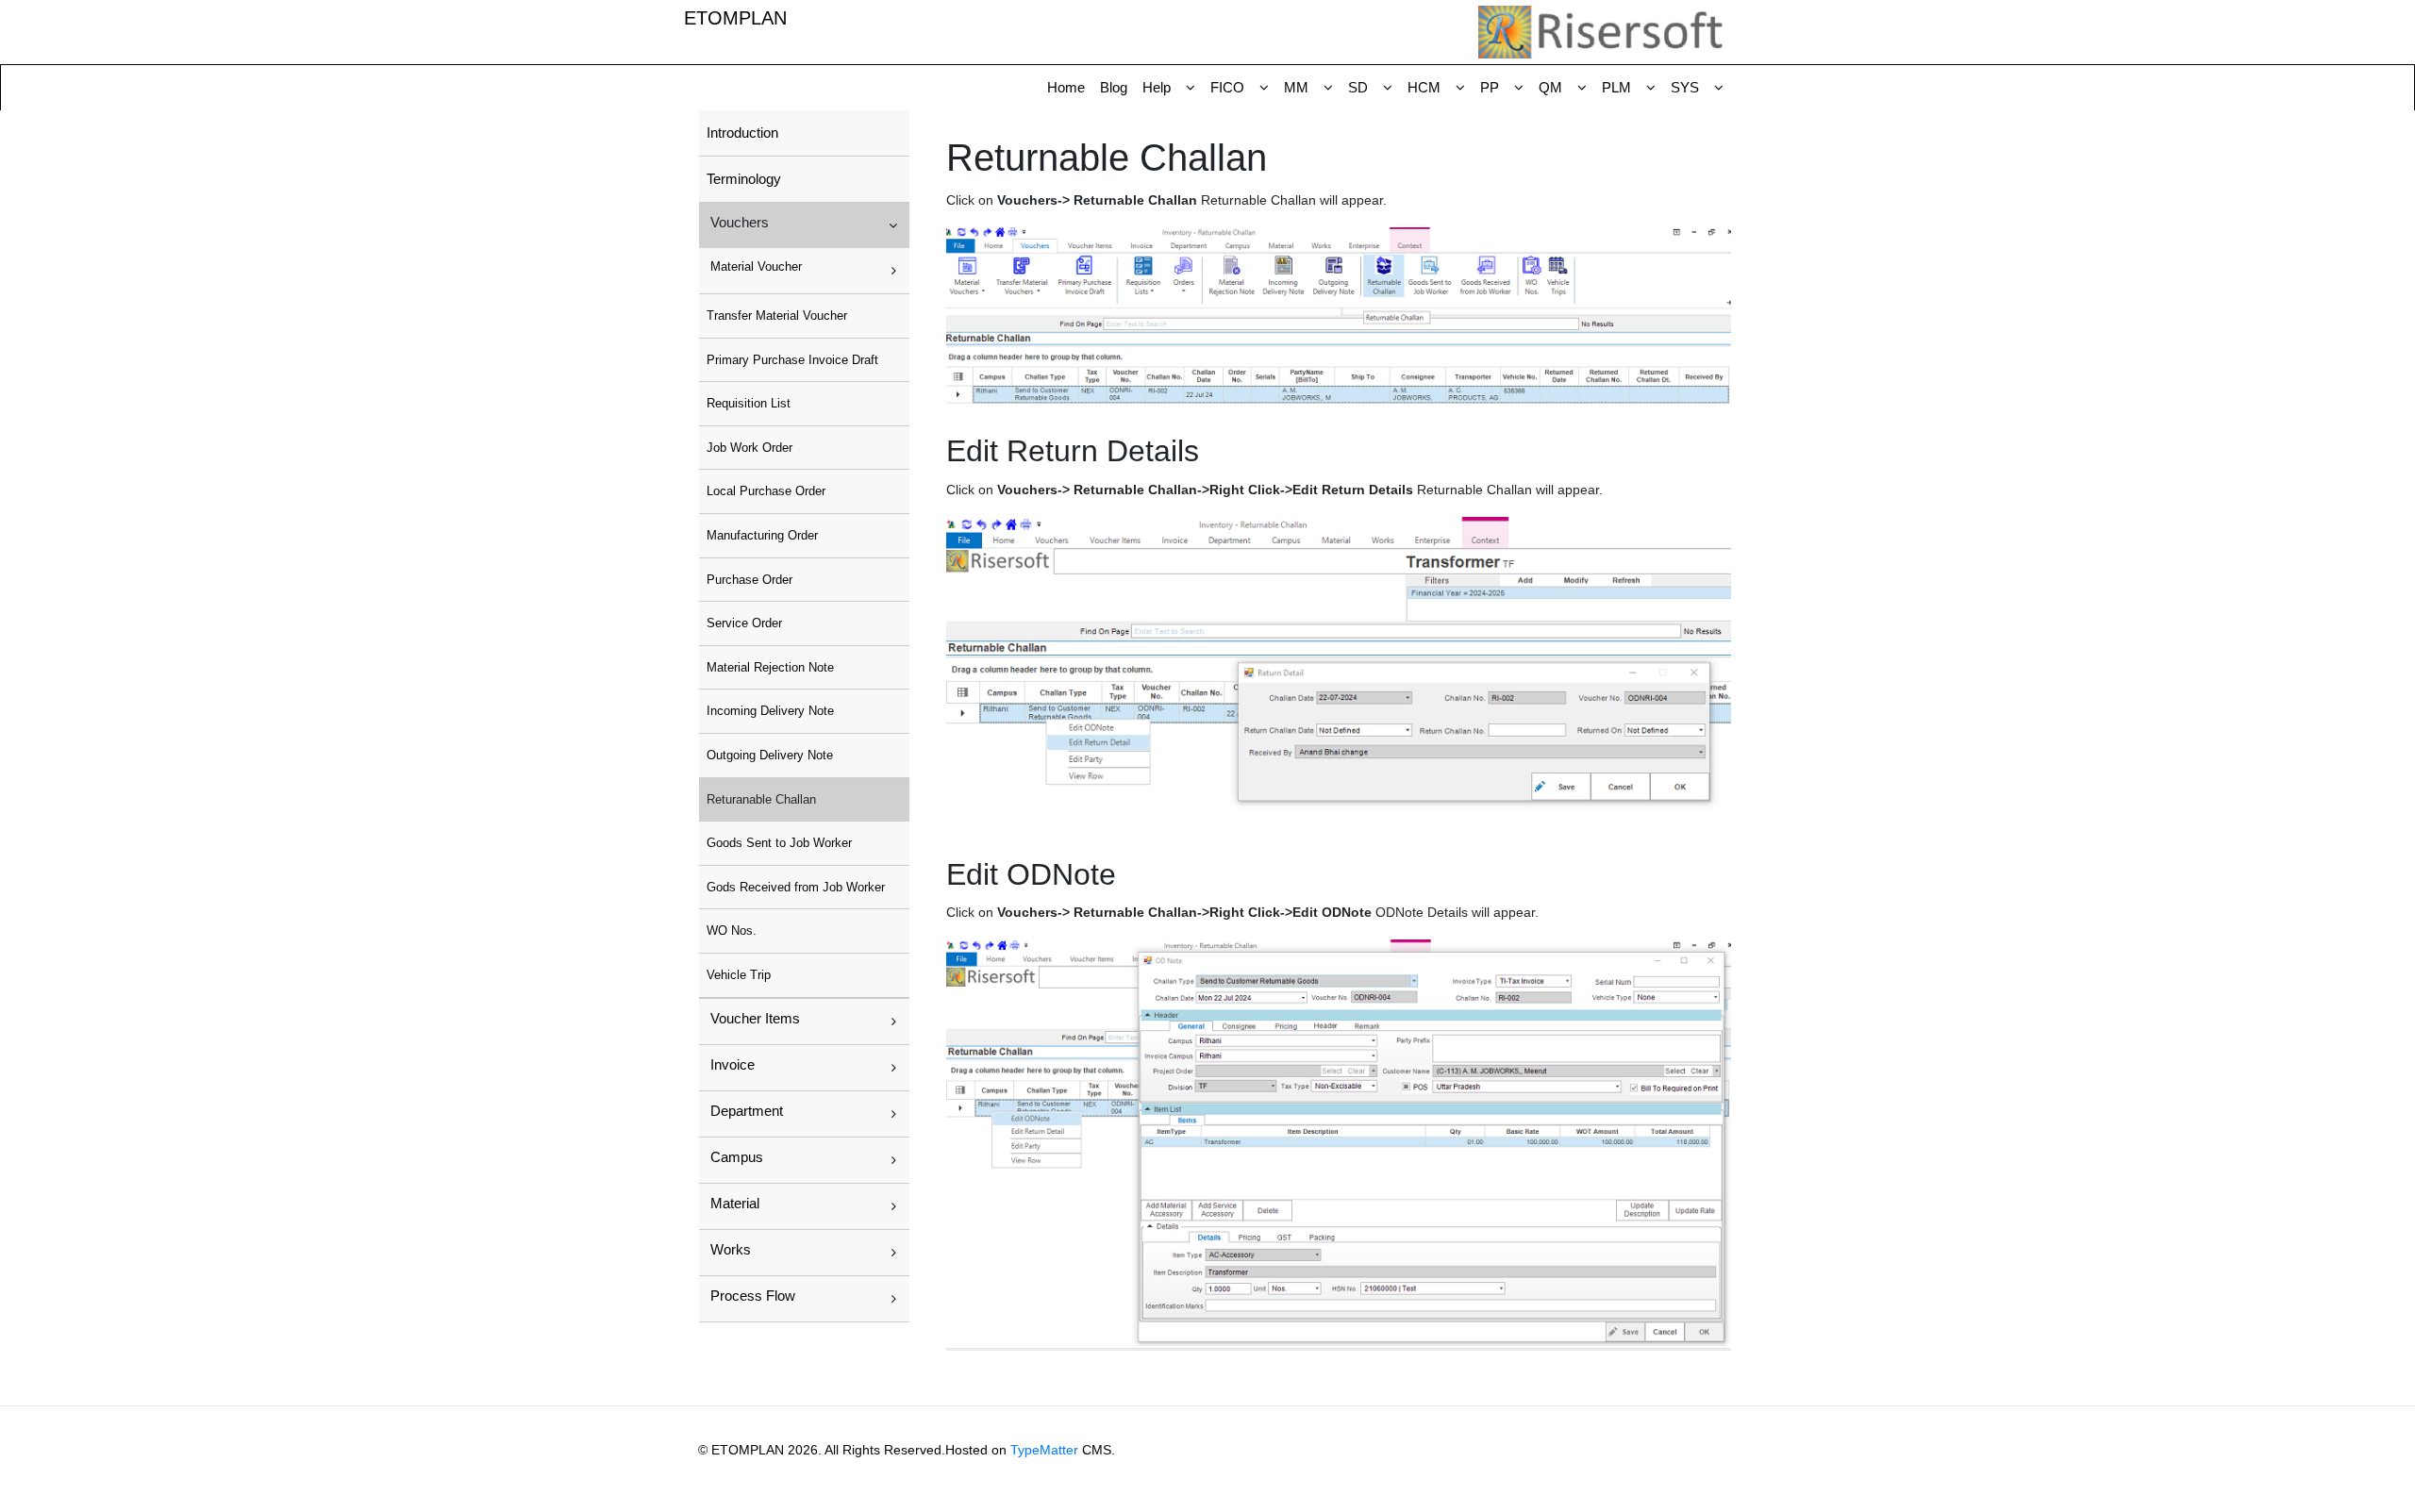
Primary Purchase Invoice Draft (792, 360)
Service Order (744, 623)
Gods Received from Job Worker (796, 887)
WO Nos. (732, 930)
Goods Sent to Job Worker (779, 843)
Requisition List (749, 403)
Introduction (742, 133)
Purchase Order (749, 580)
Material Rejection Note (770, 667)
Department (747, 1111)
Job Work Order (749, 448)
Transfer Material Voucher (777, 316)
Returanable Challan (761, 799)
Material (735, 1203)
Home (1066, 87)
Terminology (744, 179)
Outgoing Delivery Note (770, 755)
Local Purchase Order (766, 491)
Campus (737, 1157)
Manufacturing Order (762, 535)
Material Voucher (756, 266)
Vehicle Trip (739, 975)
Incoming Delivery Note (770, 711)
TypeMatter (1044, 1450)
